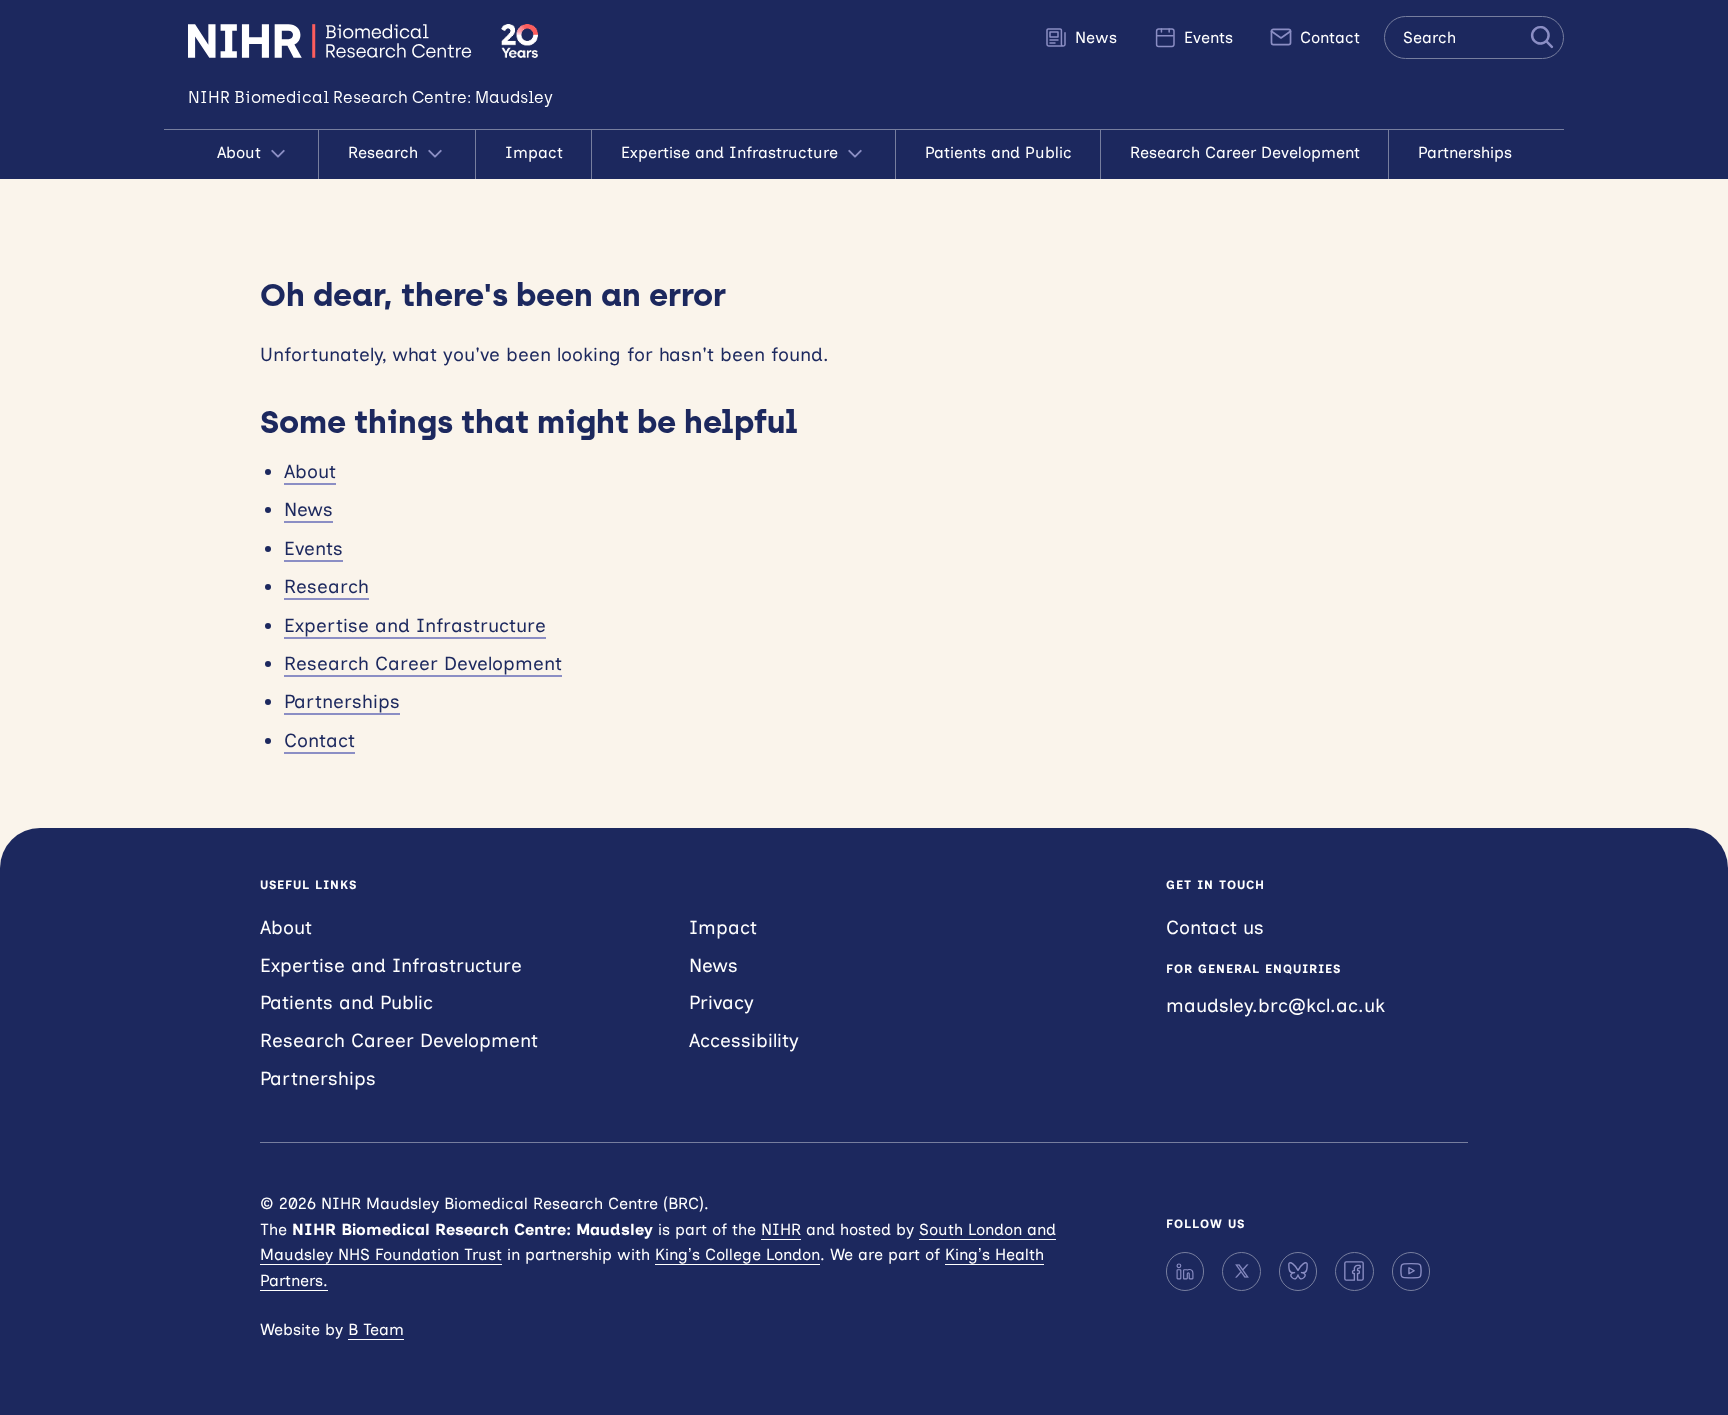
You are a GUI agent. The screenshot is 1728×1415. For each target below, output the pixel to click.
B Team (376, 1329)
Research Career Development (1245, 152)
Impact (534, 152)
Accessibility (744, 1040)
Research (385, 152)
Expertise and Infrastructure (732, 152)
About (241, 152)
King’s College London (737, 1254)
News (1093, 37)
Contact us (1215, 927)
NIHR (781, 1229)
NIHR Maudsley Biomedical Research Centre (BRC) (332, 41)
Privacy (721, 1002)
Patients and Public (998, 152)
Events (1206, 37)
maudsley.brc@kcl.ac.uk (1275, 1005)
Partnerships (1465, 152)
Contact (1327, 37)
